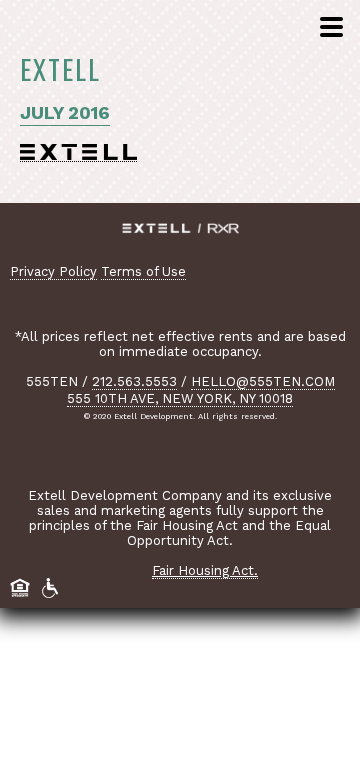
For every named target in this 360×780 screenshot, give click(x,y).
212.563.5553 (134, 381)
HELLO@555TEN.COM (263, 381)
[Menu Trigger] (329, 28)
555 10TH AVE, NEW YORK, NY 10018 (180, 398)
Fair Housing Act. (205, 570)
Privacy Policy (53, 271)
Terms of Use (143, 271)
